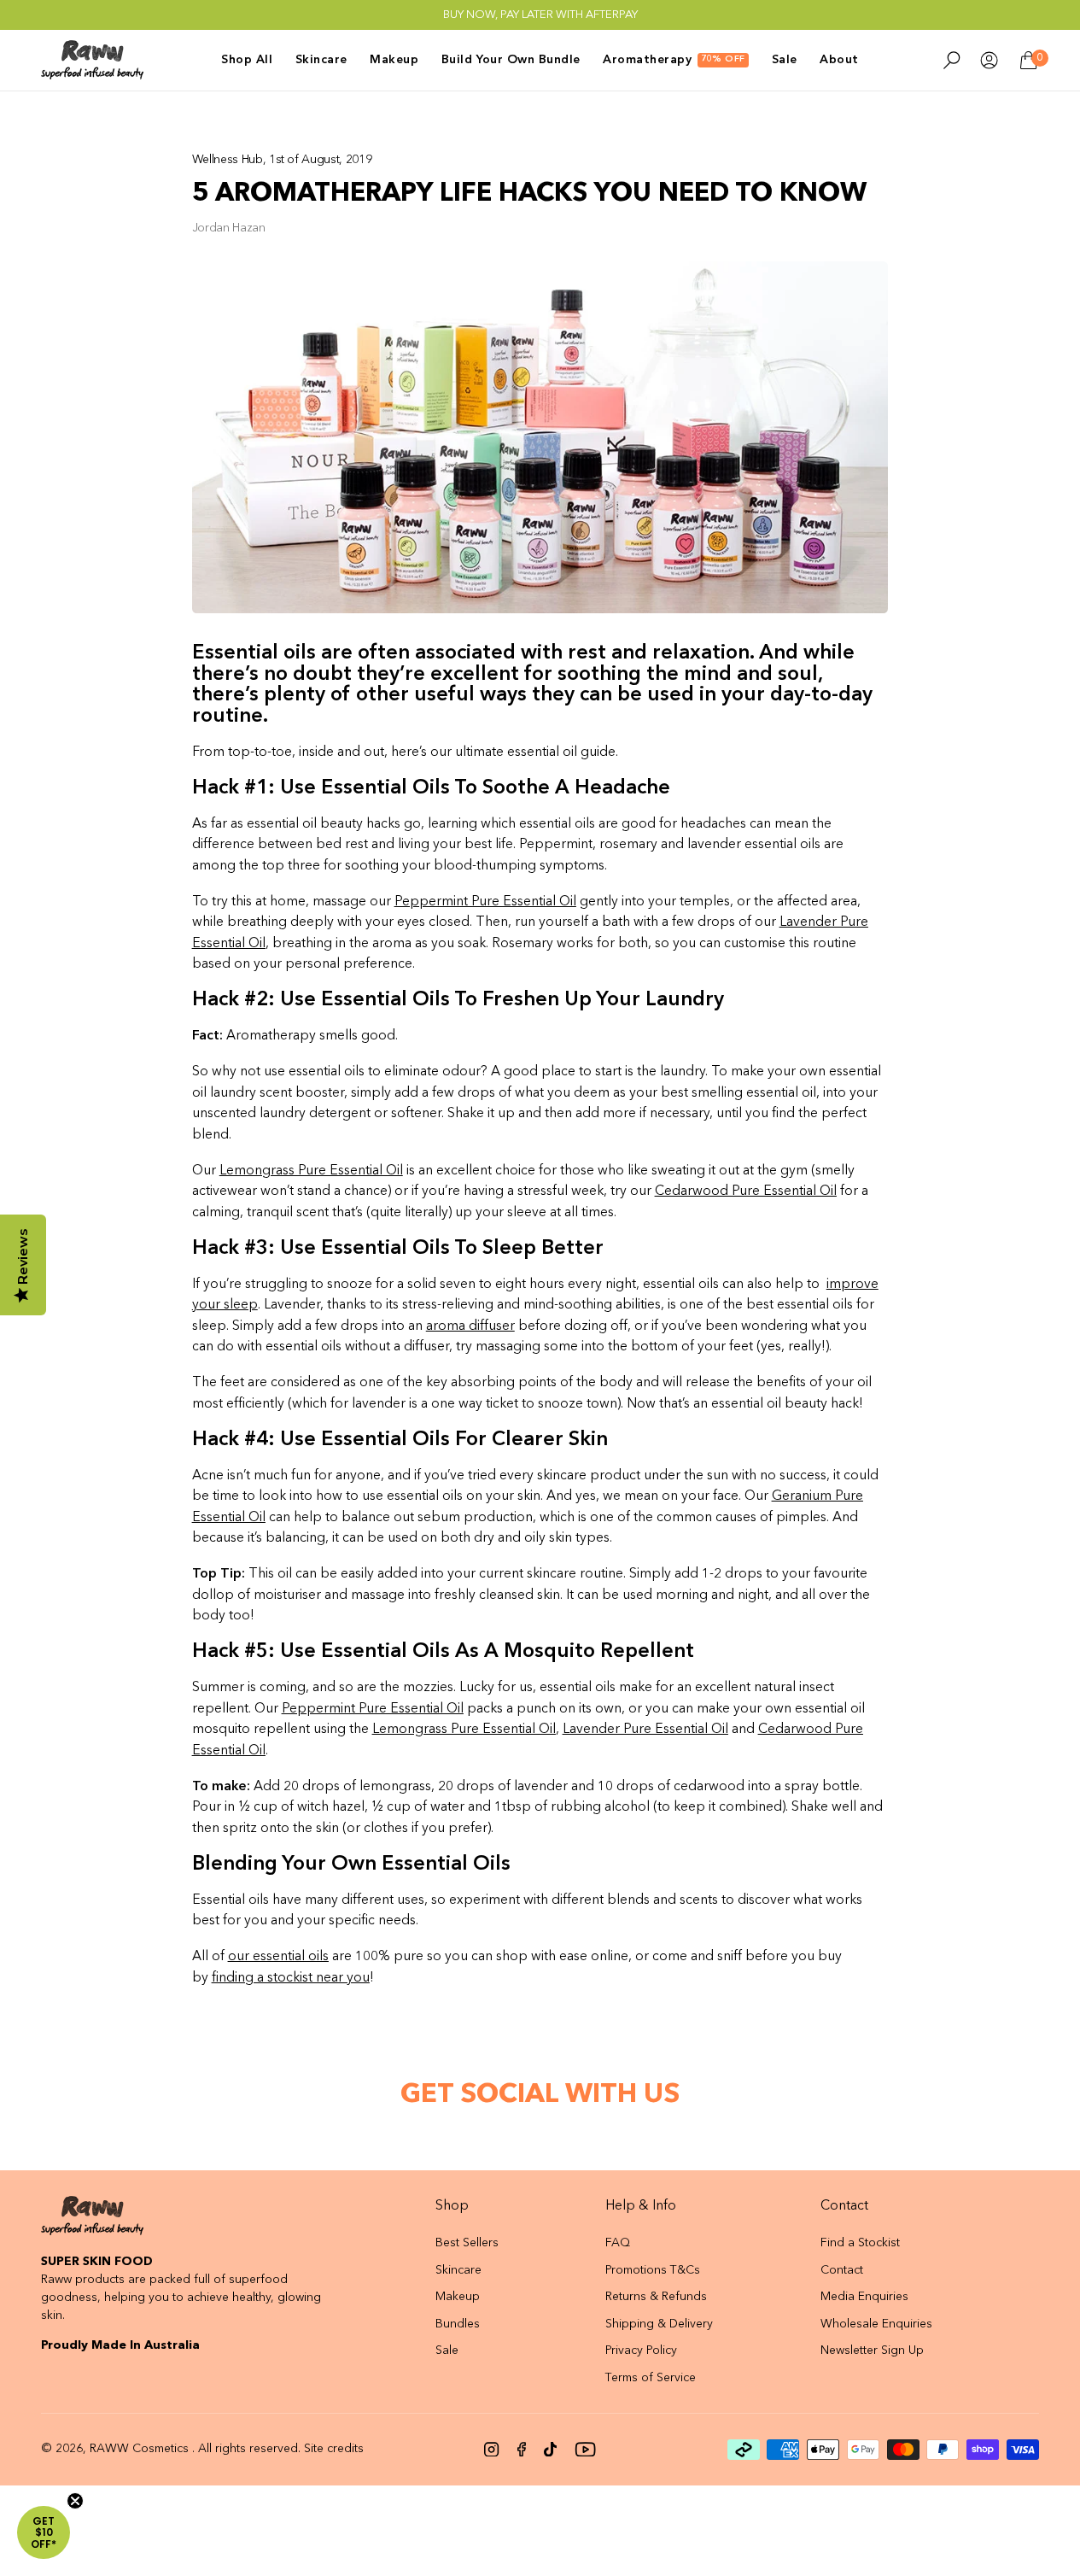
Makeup (458, 2297)
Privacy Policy (641, 2351)
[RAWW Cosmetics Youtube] (585, 2450)
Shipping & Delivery (659, 2324)
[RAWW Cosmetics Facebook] (522, 2450)
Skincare (458, 2270)
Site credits (334, 2449)
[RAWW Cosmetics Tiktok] (550, 2450)
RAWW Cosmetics (139, 2449)
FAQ (618, 2243)
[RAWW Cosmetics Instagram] (492, 2450)
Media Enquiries (864, 2297)
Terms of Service (651, 2378)
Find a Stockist (860, 2243)
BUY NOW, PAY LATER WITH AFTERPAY (540, 15)
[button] (44, 2532)
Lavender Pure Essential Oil (645, 1730)
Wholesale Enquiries (876, 2324)
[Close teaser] (75, 2501)
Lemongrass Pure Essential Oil (464, 1730)
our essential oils (278, 1957)
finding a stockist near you (291, 1978)
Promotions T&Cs (653, 2270)
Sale (447, 2351)
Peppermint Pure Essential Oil (485, 902)
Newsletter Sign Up (872, 2351)
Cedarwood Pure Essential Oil (746, 1191)
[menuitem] (252, 60)
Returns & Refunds (656, 2297)
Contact (842, 2270)
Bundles (458, 2324)
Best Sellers (467, 2243)
